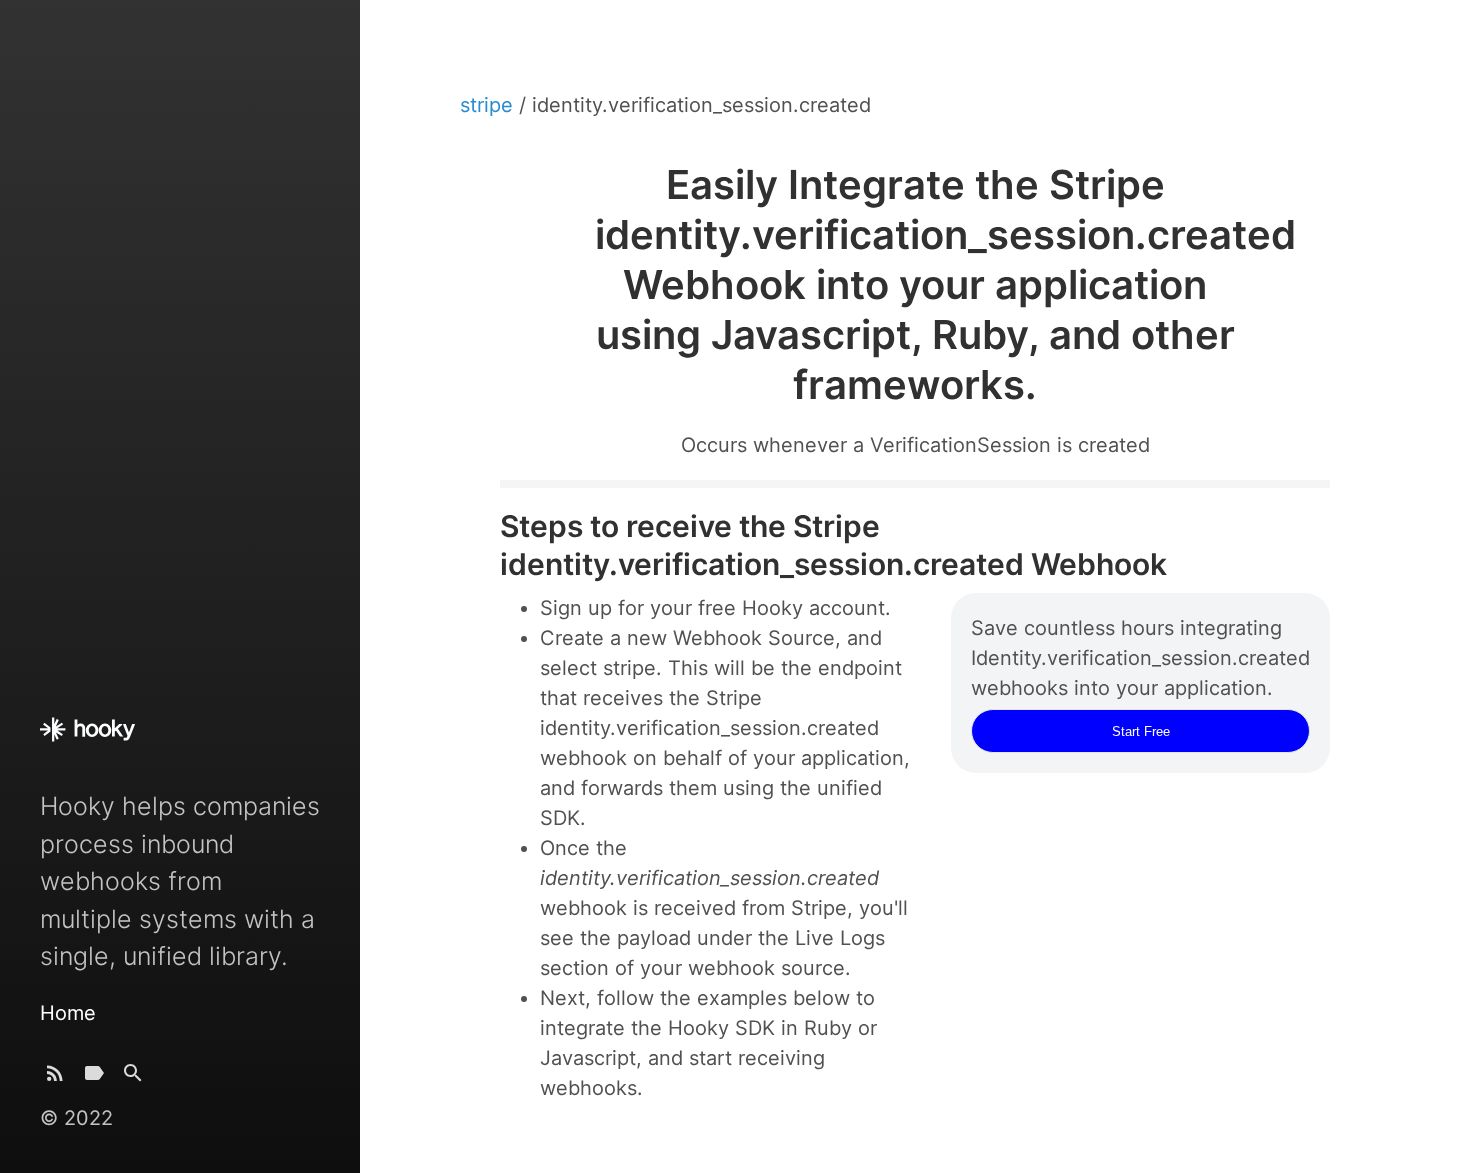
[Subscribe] (55, 1077)
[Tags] (94, 1077)
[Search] (133, 1077)
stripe (489, 105)
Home (68, 1013)
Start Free (1141, 731)
